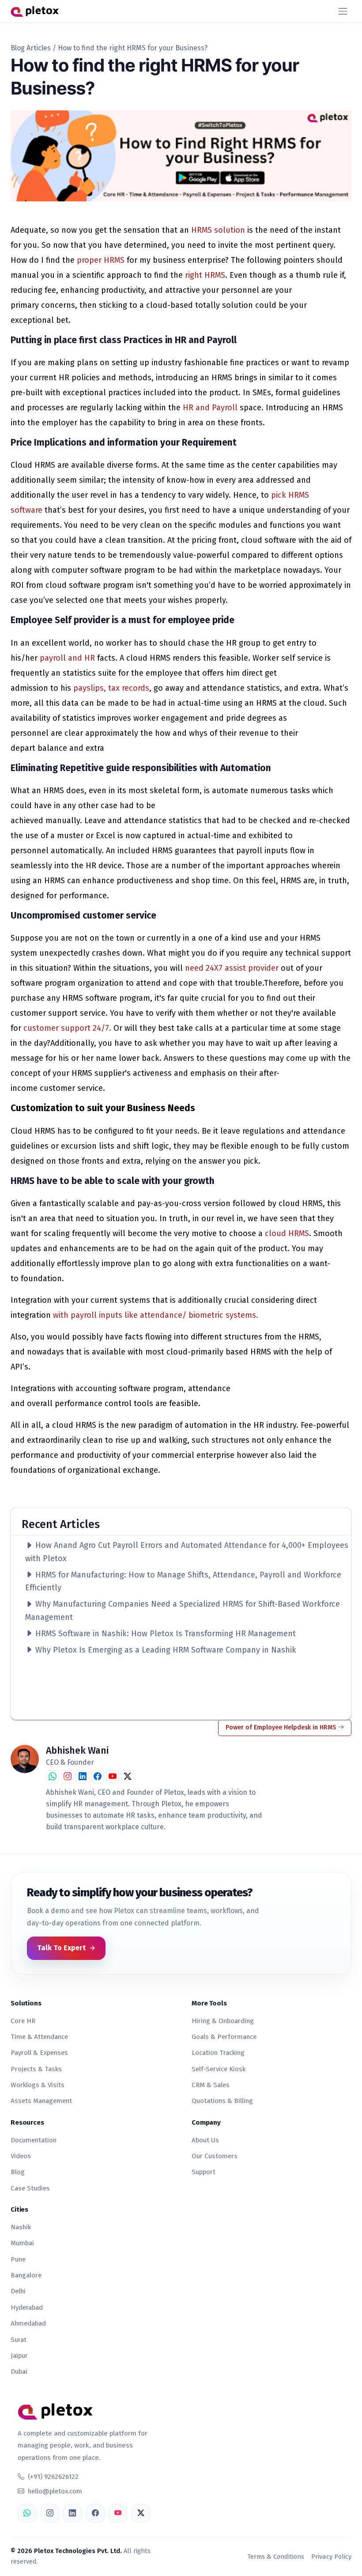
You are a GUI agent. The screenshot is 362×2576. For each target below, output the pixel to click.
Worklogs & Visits (38, 2085)
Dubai (19, 2372)
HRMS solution (219, 230)
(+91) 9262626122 (53, 2477)
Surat (19, 2340)
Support (204, 2172)
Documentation (34, 2140)
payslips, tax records (111, 688)
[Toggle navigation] (343, 11)
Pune (18, 2259)
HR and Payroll (211, 408)
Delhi (18, 2291)
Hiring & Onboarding (223, 2021)
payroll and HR (67, 658)
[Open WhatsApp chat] (53, 1777)
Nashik (21, 2227)
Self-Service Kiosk (219, 2069)
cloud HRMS (287, 1233)
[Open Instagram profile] (68, 1777)
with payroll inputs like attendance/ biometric (138, 1315)
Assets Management (41, 2101)
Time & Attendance (39, 2037)
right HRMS (205, 275)
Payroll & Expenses (39, 2053)
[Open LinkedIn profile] (83, 1777)
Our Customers (215, 2156)
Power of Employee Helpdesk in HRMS (282, 1727)
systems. (243, 1315)
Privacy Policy (331, 2557)
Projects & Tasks (36, 2069)
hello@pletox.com (55, 2491)
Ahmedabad (28, 2323)
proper (89, 260)
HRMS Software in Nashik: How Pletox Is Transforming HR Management (164, 1634)
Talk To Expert (61, 1948)
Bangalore (26, 2275)
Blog (18, 2172)
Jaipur (19, 2356)
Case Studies (30, 2188)
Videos (21, 2156)
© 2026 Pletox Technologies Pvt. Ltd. (66, 2551)
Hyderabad (27, 2307)
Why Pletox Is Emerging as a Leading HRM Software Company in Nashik (165, 1650)
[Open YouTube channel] (113, 1777)
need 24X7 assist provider (233, 968)
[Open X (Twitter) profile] (128, 1777)
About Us (205, 2140)
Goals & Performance (224, 2037)
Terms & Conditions (276, 2557)
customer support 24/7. (68, 1028)
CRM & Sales (211, 2085)
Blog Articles (31, 48)
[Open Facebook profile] (98, 1777)
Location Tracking (218, 2053)
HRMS (115, 260)
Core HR (23, 2021)
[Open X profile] (141, 2513)
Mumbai (22, 2243)
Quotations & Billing (222, 2101)
